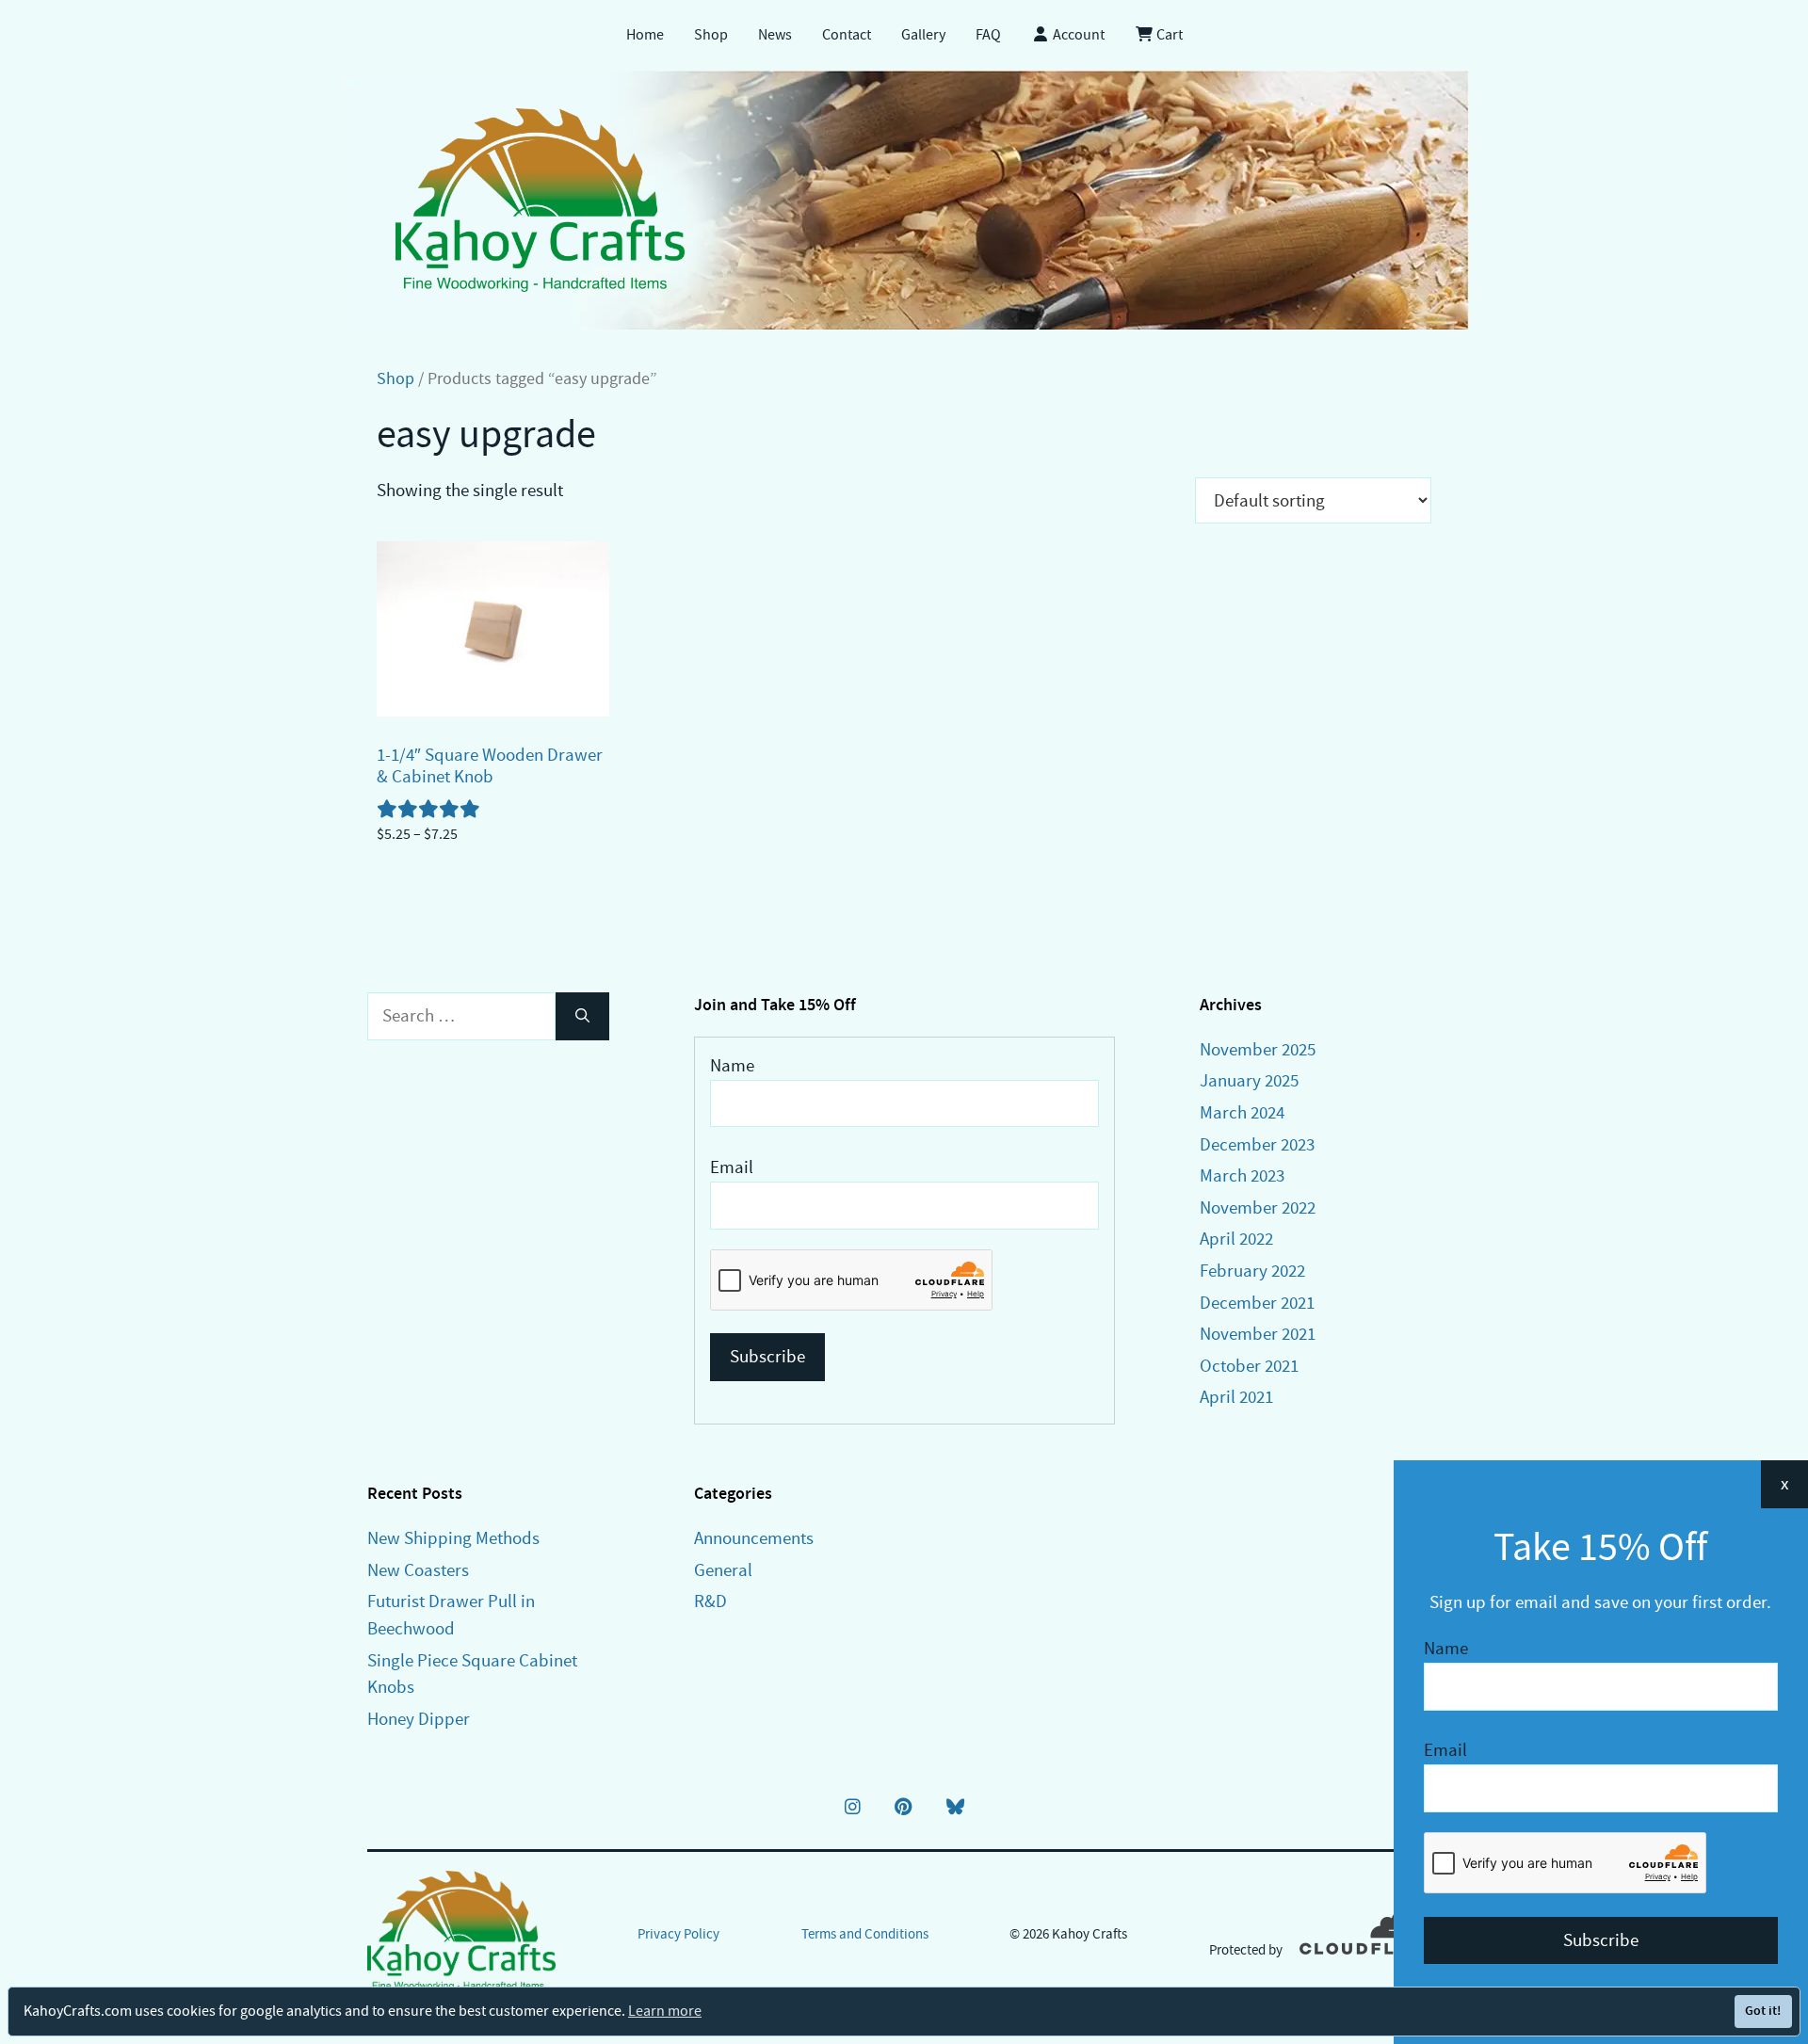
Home (645, 35)
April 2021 (1236, 1397)
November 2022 (1258, 1207)
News (775, 35)
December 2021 (1257, 1303)
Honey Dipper (419, 1719)
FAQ (988, 35)
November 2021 (1258, 1334)
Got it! (1763, 2011)
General (723, 1570)
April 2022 (1236, 1239)
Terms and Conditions (865, 1934)
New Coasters (418, 1570)
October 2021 (1249, 1366)
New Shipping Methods (453, 1538)
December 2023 (1257, 1144)
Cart (1168, 35)
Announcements (754, 1538)
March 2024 (1242, 1112)
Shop (711, 35)
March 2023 (1242, 1175)
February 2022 (1252, 1271)
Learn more (665, 2011)
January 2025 (1249, 1080)
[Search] (582, 1016)
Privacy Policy (678, 1934)
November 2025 (1258, 1049)
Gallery (923, 35)
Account (1077, 35)
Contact (847, 35)
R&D (710, 1601)
